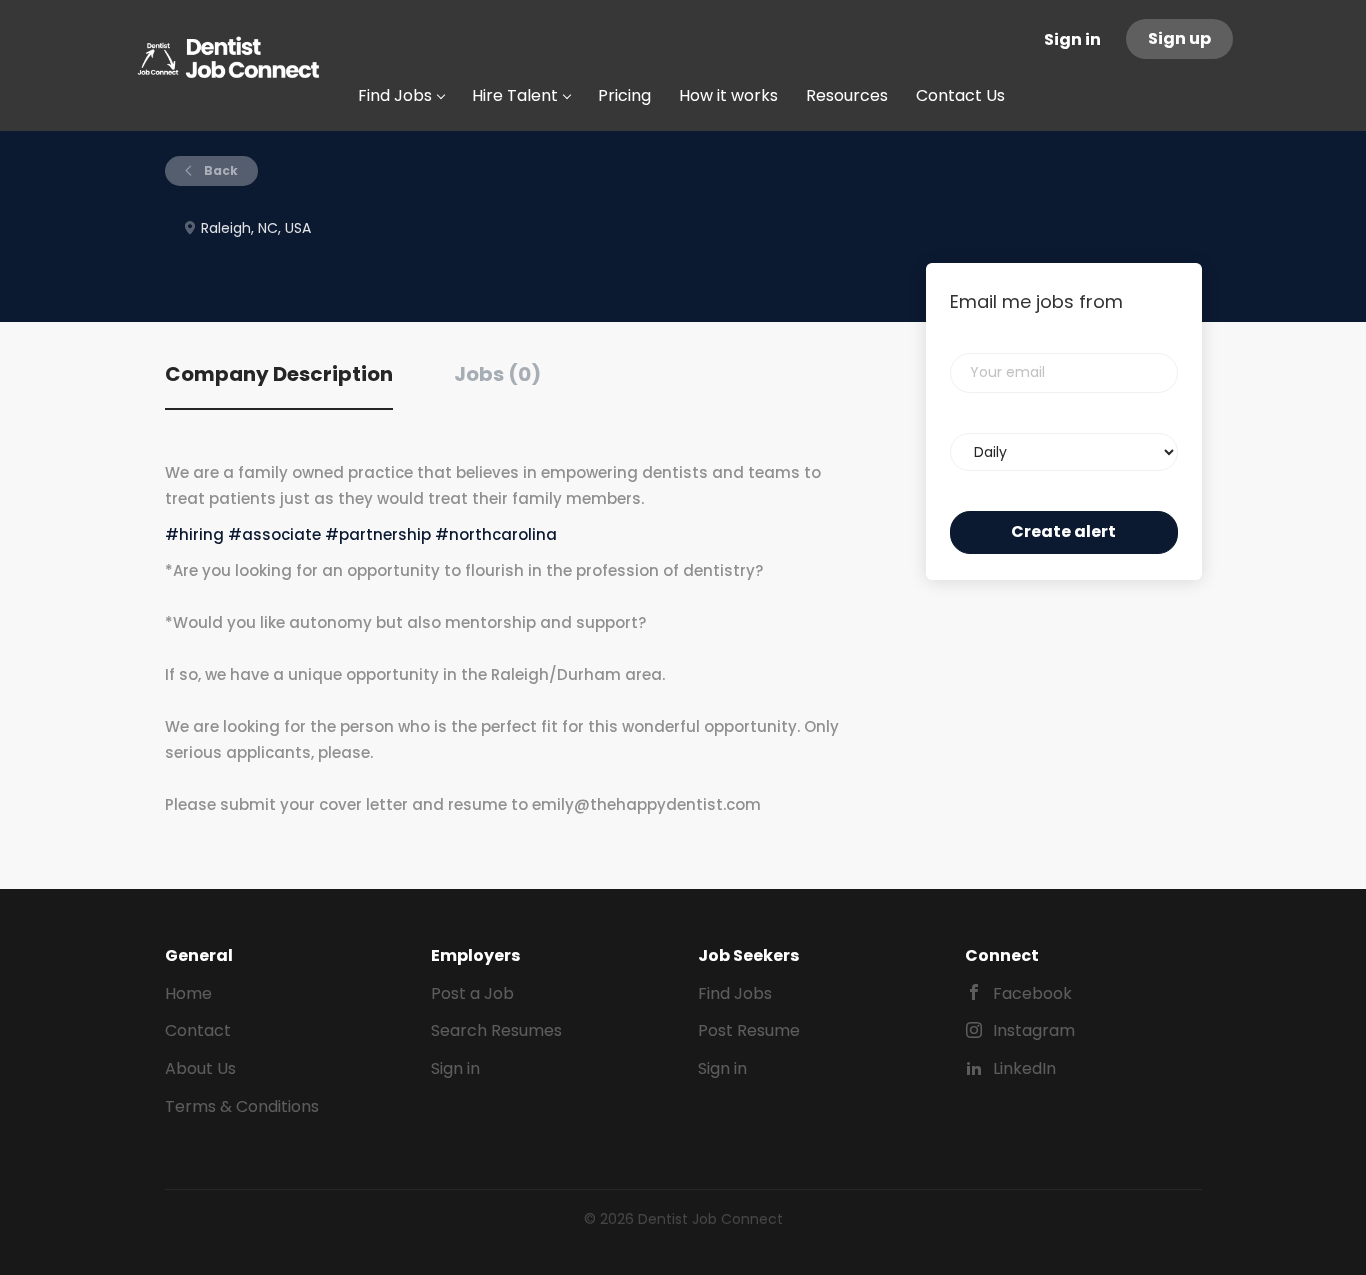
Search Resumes (496, 1030)
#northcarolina (496, 534)
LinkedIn (1024, 1068)
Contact (198, 1030)
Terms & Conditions (242, 1106)
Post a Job (472, 993)
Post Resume (749, 1030)
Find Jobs (735, 993)
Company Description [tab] (279, 374)
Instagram (1034, 1030)
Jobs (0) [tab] (497, 374)
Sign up (1179, 38)
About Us (200, 1068)
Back (219, 170)
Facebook (1032, 993)
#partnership (378, 534)
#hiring (194, 534)
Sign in (1072, 39)
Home (188, 993)
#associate (274, 534)
